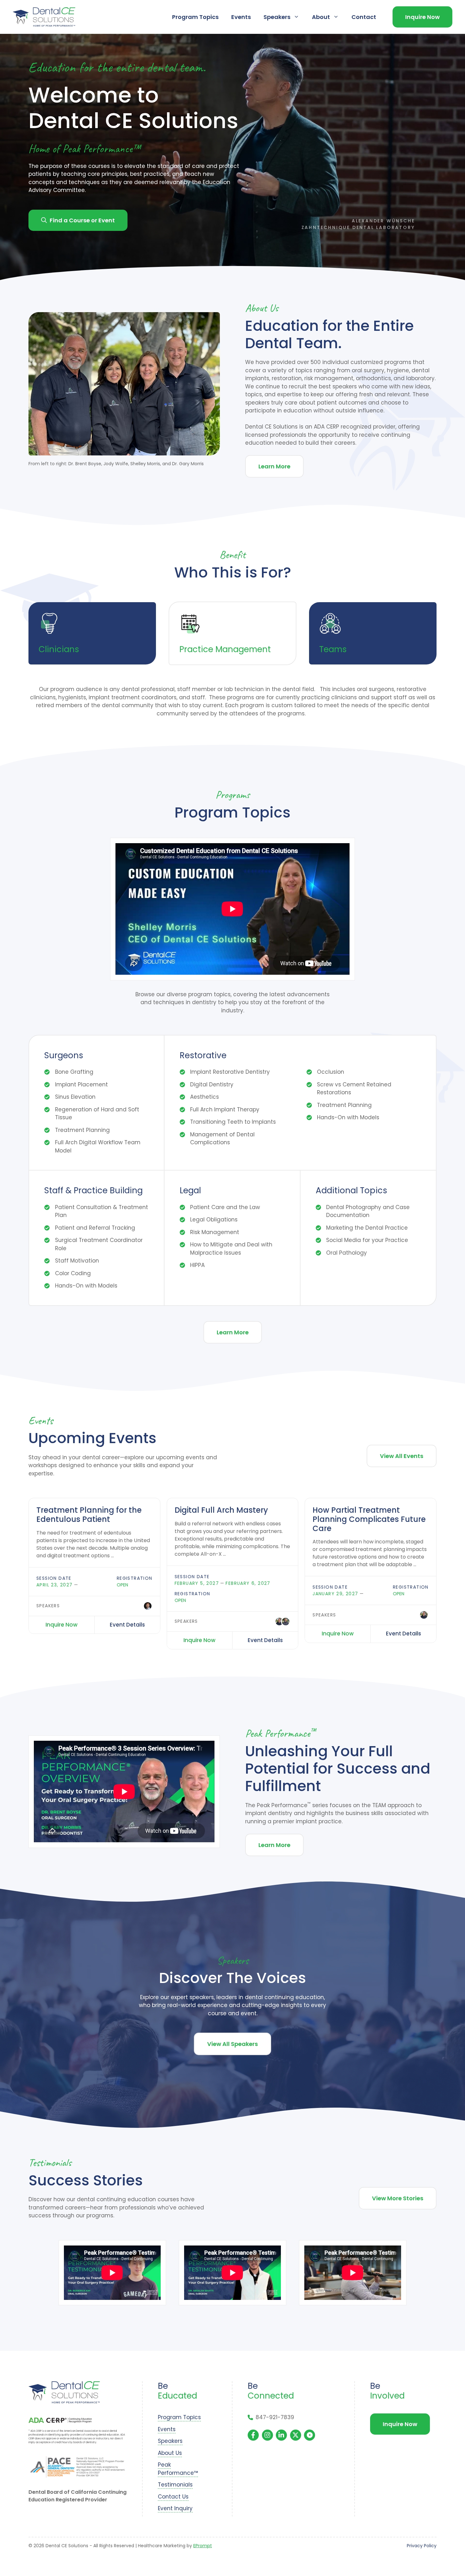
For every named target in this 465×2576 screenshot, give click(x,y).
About (321, 17)
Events (241, 17)
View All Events (402, 1456)
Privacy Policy (422, 2546)
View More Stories (398, 2198)
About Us (170, 2453)
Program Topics (195, 17)
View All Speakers (232, 2044)
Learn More (274, 466)
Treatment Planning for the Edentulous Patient (89, 1515)
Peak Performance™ (178, 2469)
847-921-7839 (275, 2417)
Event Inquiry (175, 2508)
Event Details (127, 1625)
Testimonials (175, 2485)
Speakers (277, 17)
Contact (364, 17)
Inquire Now (422, 17)
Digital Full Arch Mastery (221, 1510)
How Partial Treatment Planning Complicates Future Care (369, 1519)
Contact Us (173, 2497)
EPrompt (203, 2546)
